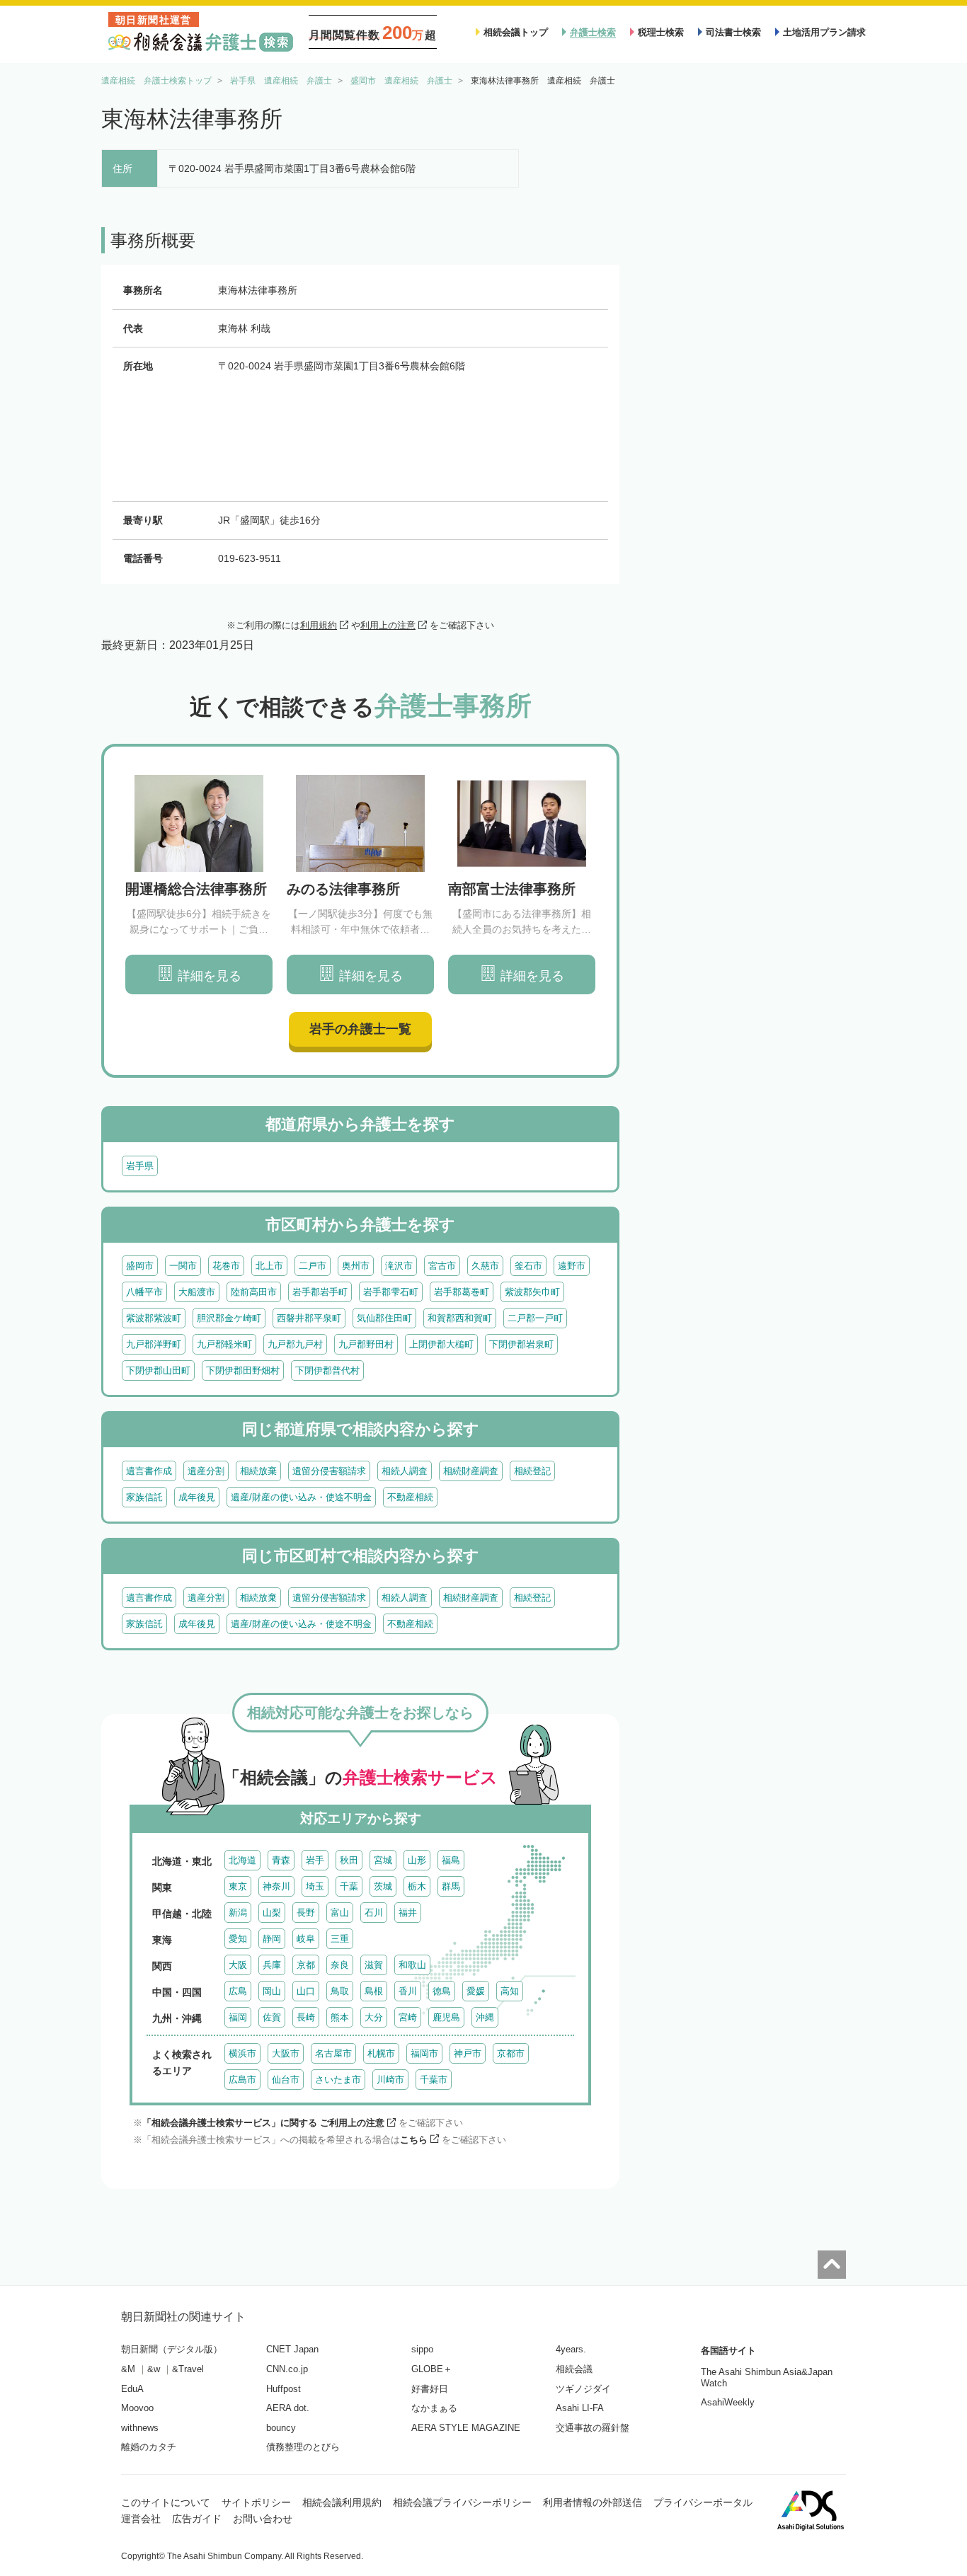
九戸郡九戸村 (295, 1344)
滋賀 (374, 1965)
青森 (281, 1860)
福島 (451, 1860)
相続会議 (574, 2369)
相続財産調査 (471, 1471)
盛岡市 (140, 1266)
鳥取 (340, 1991)
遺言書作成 (149, 1471)
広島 (238, 1991)
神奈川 (276, 1886)
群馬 (451, 1886)
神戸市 (468, 2053)
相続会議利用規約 (342, 2502)
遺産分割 (206, 1471)
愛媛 (476, 1991)
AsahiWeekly (728, 2402)
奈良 (340, 1965)
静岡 (272, 1939)
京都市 (511, 2053)
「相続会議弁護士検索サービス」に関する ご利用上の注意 (263, 2123)
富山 (340, 1913)
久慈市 (485, 1266)
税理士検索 (661, 32)
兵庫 (272, 1965)
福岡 (238, 2017)
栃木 (417, 1886)
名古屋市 (333, 2053)
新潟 (238, 1913)
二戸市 (313, 1266)
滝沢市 (399, 1266)
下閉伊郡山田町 (158, 1370)
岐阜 (306, 1939)
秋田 (349, 1860)
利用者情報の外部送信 (593, 2502)
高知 (510, 1991)
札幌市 (381, 2053)
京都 (306, 1965)
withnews (140, 2428)
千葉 (349, 1886)
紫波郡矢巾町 (532, 1292)
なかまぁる (434, 2408)
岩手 (315, 1860)
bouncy (281, 2428)
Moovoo (137, 2408)
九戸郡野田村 (366, 1344)
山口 (306, 1991)
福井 (408, 1913)
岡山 (272, 1991)
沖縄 (485, 2017)
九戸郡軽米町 (224, 1344)
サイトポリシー (256, 2502)
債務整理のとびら (303, 2447)
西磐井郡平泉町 (309, 1318)
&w (154, 2369)
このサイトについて (166, 2502)
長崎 (306, 2017)
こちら (414, 2140)
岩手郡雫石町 (391, 1292)
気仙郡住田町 (384, 1318)
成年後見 (197, 1497)
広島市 (242, 2080)
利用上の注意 (388, 625)
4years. (571, 2349)
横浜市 (242, 2053)
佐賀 (272, 2017)
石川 (374, 1913)
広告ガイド (197, 2519)
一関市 (183, 1266)
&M (128, 2369)
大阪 (238, 1965)
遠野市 (572, 1266)
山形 (417, 1860)
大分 (374, 2017)
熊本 (340, 2017)
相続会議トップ (516, 32)
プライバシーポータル (703, 2502)
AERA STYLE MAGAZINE (466, 2428)
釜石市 (528, 1266)
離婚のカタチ (149, 2447)
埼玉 (315, 1886)
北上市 (269, 1266)
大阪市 (286, 2053)
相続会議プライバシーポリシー (462, 2502)
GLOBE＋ (432, 2369)
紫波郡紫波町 (154, 1318)
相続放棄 (258, 1471)
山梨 (272, 1913)
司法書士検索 (733, 32)
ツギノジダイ (583, 2389)
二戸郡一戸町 (535, 1318)
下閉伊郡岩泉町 (521, 1344)
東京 (238, 1886)
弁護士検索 (593, 32)
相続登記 (532, 1471)
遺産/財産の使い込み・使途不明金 (301, 1497)
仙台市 (286, 2080)
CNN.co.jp (287, 2369)
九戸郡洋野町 (154, 1344)
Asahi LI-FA (580, 2408)
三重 (340, 1939)
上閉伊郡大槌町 (441, 1344)
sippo (422, 2349)
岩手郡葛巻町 (462, 1292)
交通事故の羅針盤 (593, 2428)
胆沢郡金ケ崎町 (229, 1318)
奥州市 (356, 1266)
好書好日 (430, 2389)
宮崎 (408, 2017)
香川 (408, 1991)
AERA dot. (288, 2408)
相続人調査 (405, 1471)
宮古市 (442, 1266)
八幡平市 (144, 1292)
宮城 (383, 1860)
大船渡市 (197, 1292)
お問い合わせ (263, 2519)
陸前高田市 (254, 1292)
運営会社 (141, 2519)
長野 (306, 1913)
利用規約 (319, 625)
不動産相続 (410, 1497)
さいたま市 (338, 2080)
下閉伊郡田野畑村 (243, 1370)
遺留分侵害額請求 (329, 1471)
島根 (374, 1991)
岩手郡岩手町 (320, 1292)
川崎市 (390, 2080)
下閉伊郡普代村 (327, 1370)
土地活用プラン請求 (824, 32)
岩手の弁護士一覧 (360, 1029)
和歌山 (412, 1965)
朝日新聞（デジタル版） (172, 2349)
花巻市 (226, 1266)
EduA (132, 2389)
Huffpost (284, 2389)
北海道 (242, 1860)
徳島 (442, 1991)
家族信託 (144, 1497)
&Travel (188, 2369)
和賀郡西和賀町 (460, 1318)
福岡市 (424, 2053)
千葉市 (434, 2080)
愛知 (238, 1939)
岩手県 (140, 1166)
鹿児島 (446, 2017)
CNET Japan (292, 2349)
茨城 (383, 1886)
